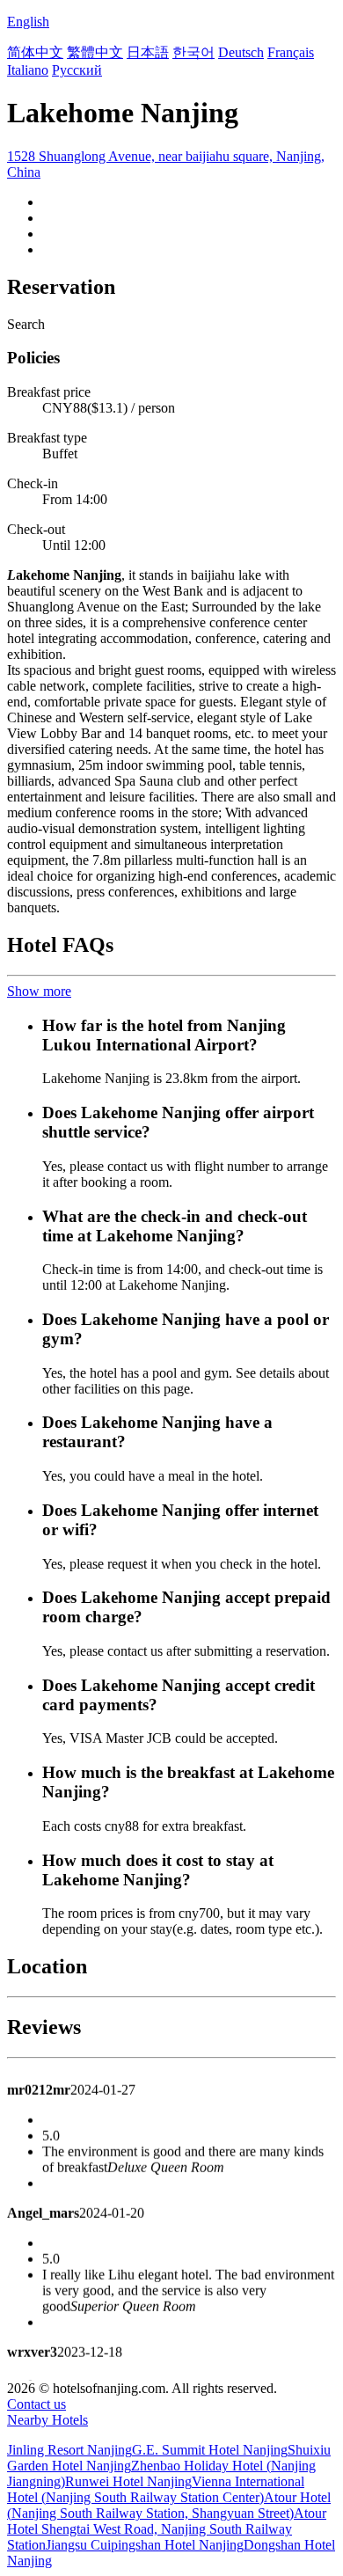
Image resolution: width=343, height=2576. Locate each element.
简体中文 (35, 52)
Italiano (28, 70)
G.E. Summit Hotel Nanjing (210, 2450)
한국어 (193, 52)
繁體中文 (95, 52)
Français (291, 52)
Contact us (36, 2404)
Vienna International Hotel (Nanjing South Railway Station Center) (156, 2489)
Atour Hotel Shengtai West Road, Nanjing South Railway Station (167, 2529)
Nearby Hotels (47, 2420)
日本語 (148, 52)
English (28, 22)
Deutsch (241, 52)
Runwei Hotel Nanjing (128, 2481)
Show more (39, 991)
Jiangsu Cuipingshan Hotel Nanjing (145, 2545)
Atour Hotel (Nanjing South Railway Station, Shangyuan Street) (169, 2505)
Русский (77, 70)
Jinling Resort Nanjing (69, 2450)
